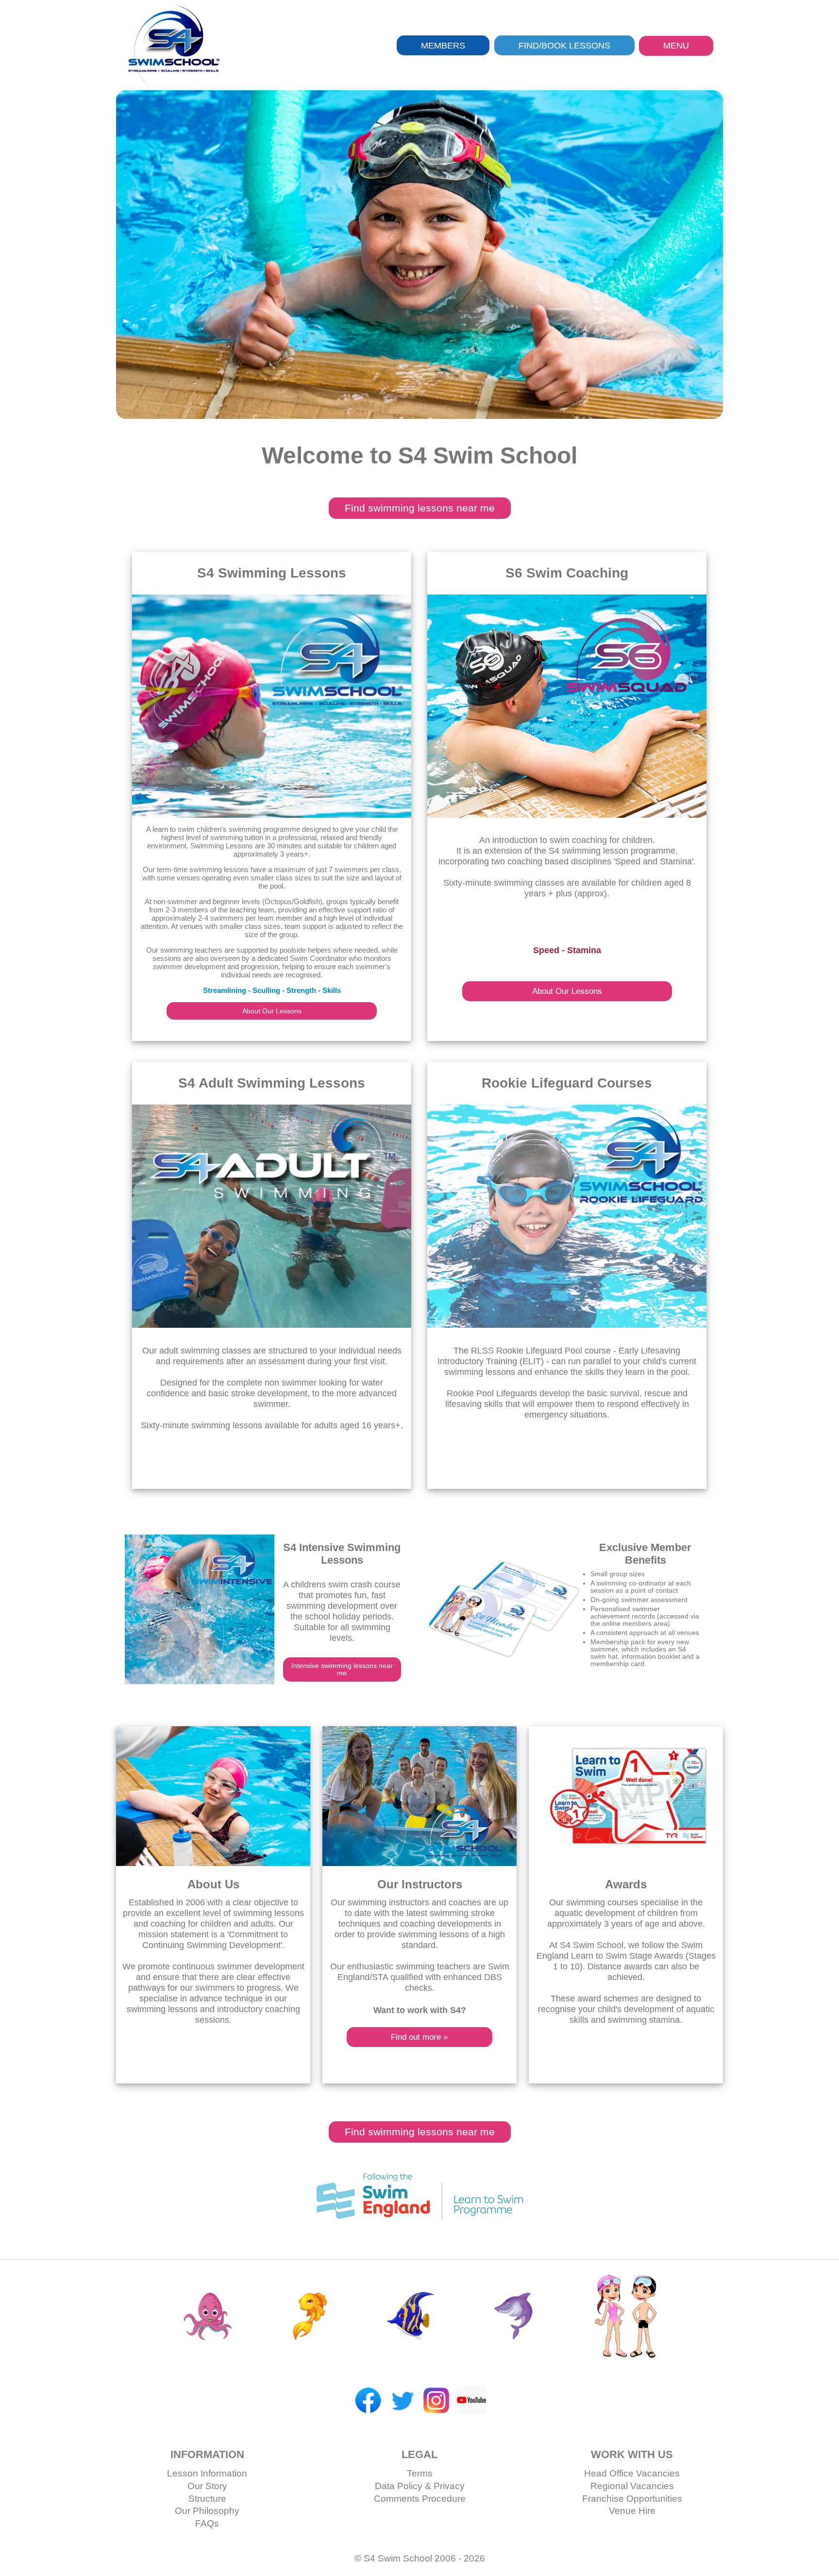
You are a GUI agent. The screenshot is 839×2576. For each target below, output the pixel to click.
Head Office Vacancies (632, 2473)
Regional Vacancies (632, 2486)
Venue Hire (632, 2511)
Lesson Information (207, 2473)
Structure (207, 2499)
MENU (676, 46)
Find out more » (419, 2037)
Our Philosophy (207, 2511)
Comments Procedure (420, 2499)
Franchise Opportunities (632, 2499)
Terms (420, 2473)
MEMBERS (443, 45)
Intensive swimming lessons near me (342, 1669)
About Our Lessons (272, 1011)
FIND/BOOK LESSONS (564, 45)
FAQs (207, 2523)
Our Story (207, 2486)
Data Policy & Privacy (420, 2486)
